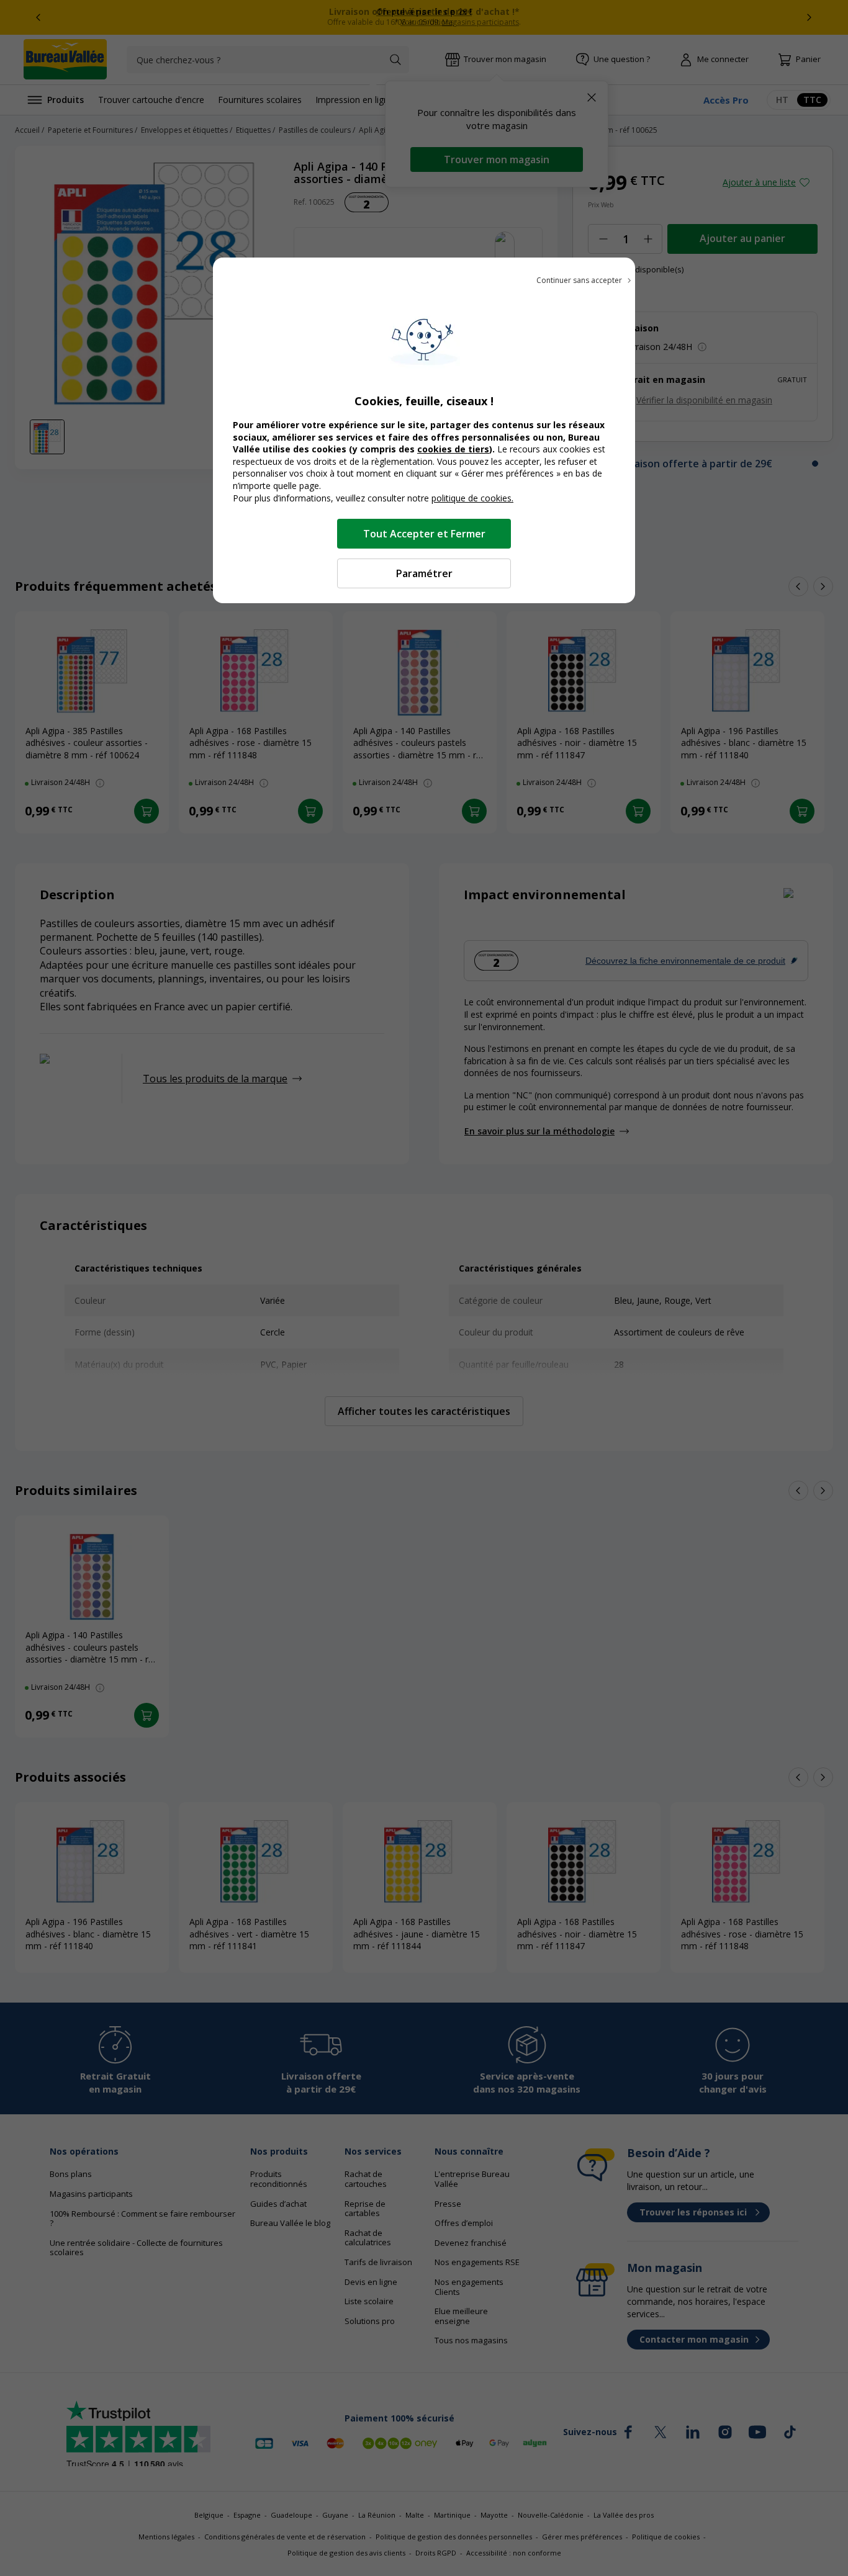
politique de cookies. (472, 498)
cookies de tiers (453, 449)
